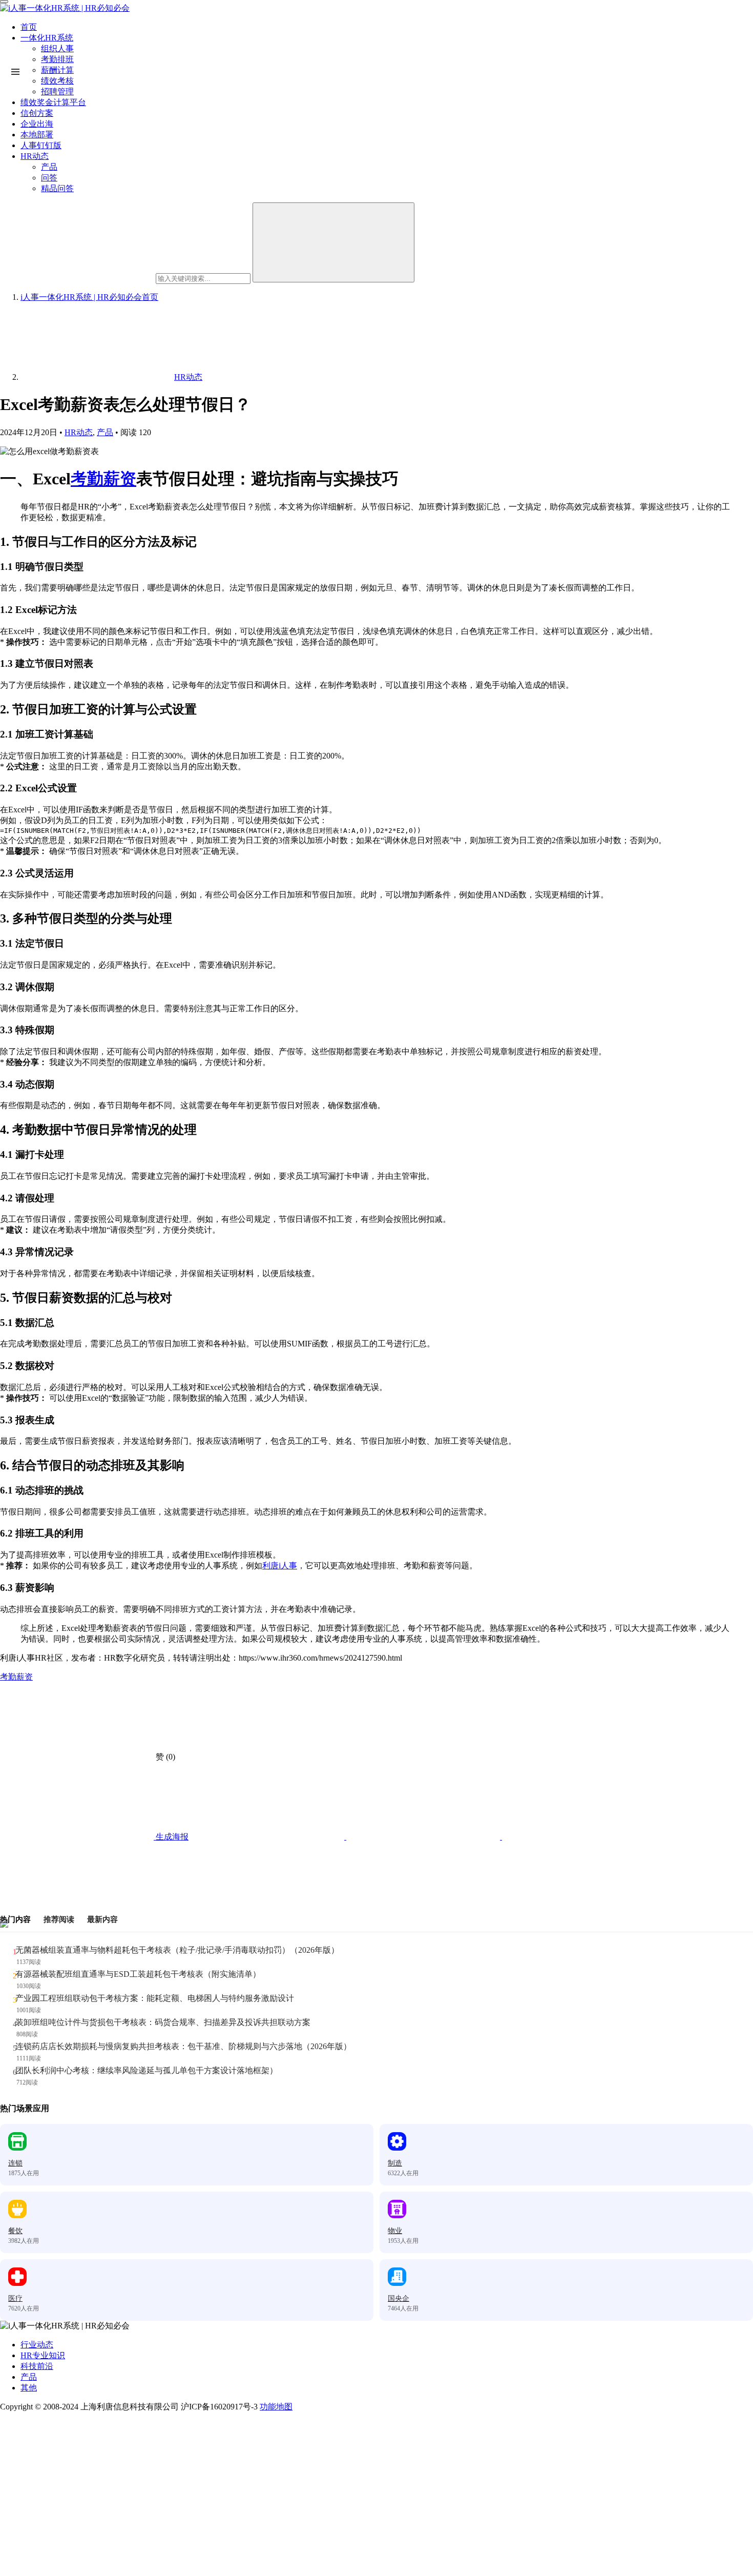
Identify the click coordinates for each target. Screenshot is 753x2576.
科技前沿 (37, 2366)
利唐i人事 (280, 1566)
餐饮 (15, 2231)
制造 (395, 2163)
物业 (395, 2231)
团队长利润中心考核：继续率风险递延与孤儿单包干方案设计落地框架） (147, 2070)
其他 (29, 2388)
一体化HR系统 (47, 38)
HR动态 (79, 432)
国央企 (399, 2298)
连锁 (15, 2163)
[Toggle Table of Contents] (15, 72)
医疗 (15, 2298)
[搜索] (333, 242)
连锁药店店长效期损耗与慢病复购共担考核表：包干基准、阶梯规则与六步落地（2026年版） (183, 2046)
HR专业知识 (43, 2355)
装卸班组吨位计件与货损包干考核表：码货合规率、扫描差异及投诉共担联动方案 (163, 2022)
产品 (105, 432)
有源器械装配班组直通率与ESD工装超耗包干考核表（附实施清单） (138, 1974)
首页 (29, 27)
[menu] (4, 2)
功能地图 (276, 2407)
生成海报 (171, 1837)
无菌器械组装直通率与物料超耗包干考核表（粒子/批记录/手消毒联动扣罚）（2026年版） (177, 1950)
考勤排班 (57, 59)
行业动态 (37, 2345)
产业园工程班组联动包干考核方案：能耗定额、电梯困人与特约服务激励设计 (155, 1998)
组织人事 (57, 48)
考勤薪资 (103, 479)
